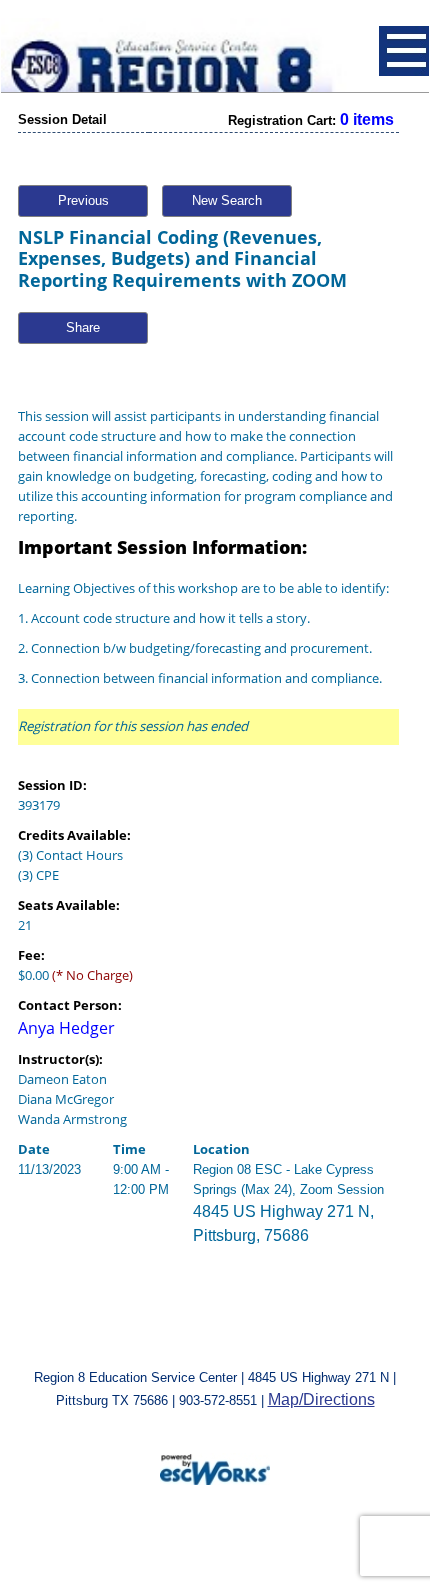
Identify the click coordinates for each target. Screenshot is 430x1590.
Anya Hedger (66, 1028)
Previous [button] (83, 200)
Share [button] (83, 327)
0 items (367, 119)
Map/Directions (321, 1399)
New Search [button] (227, 200)
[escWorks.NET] (215, 1467)
